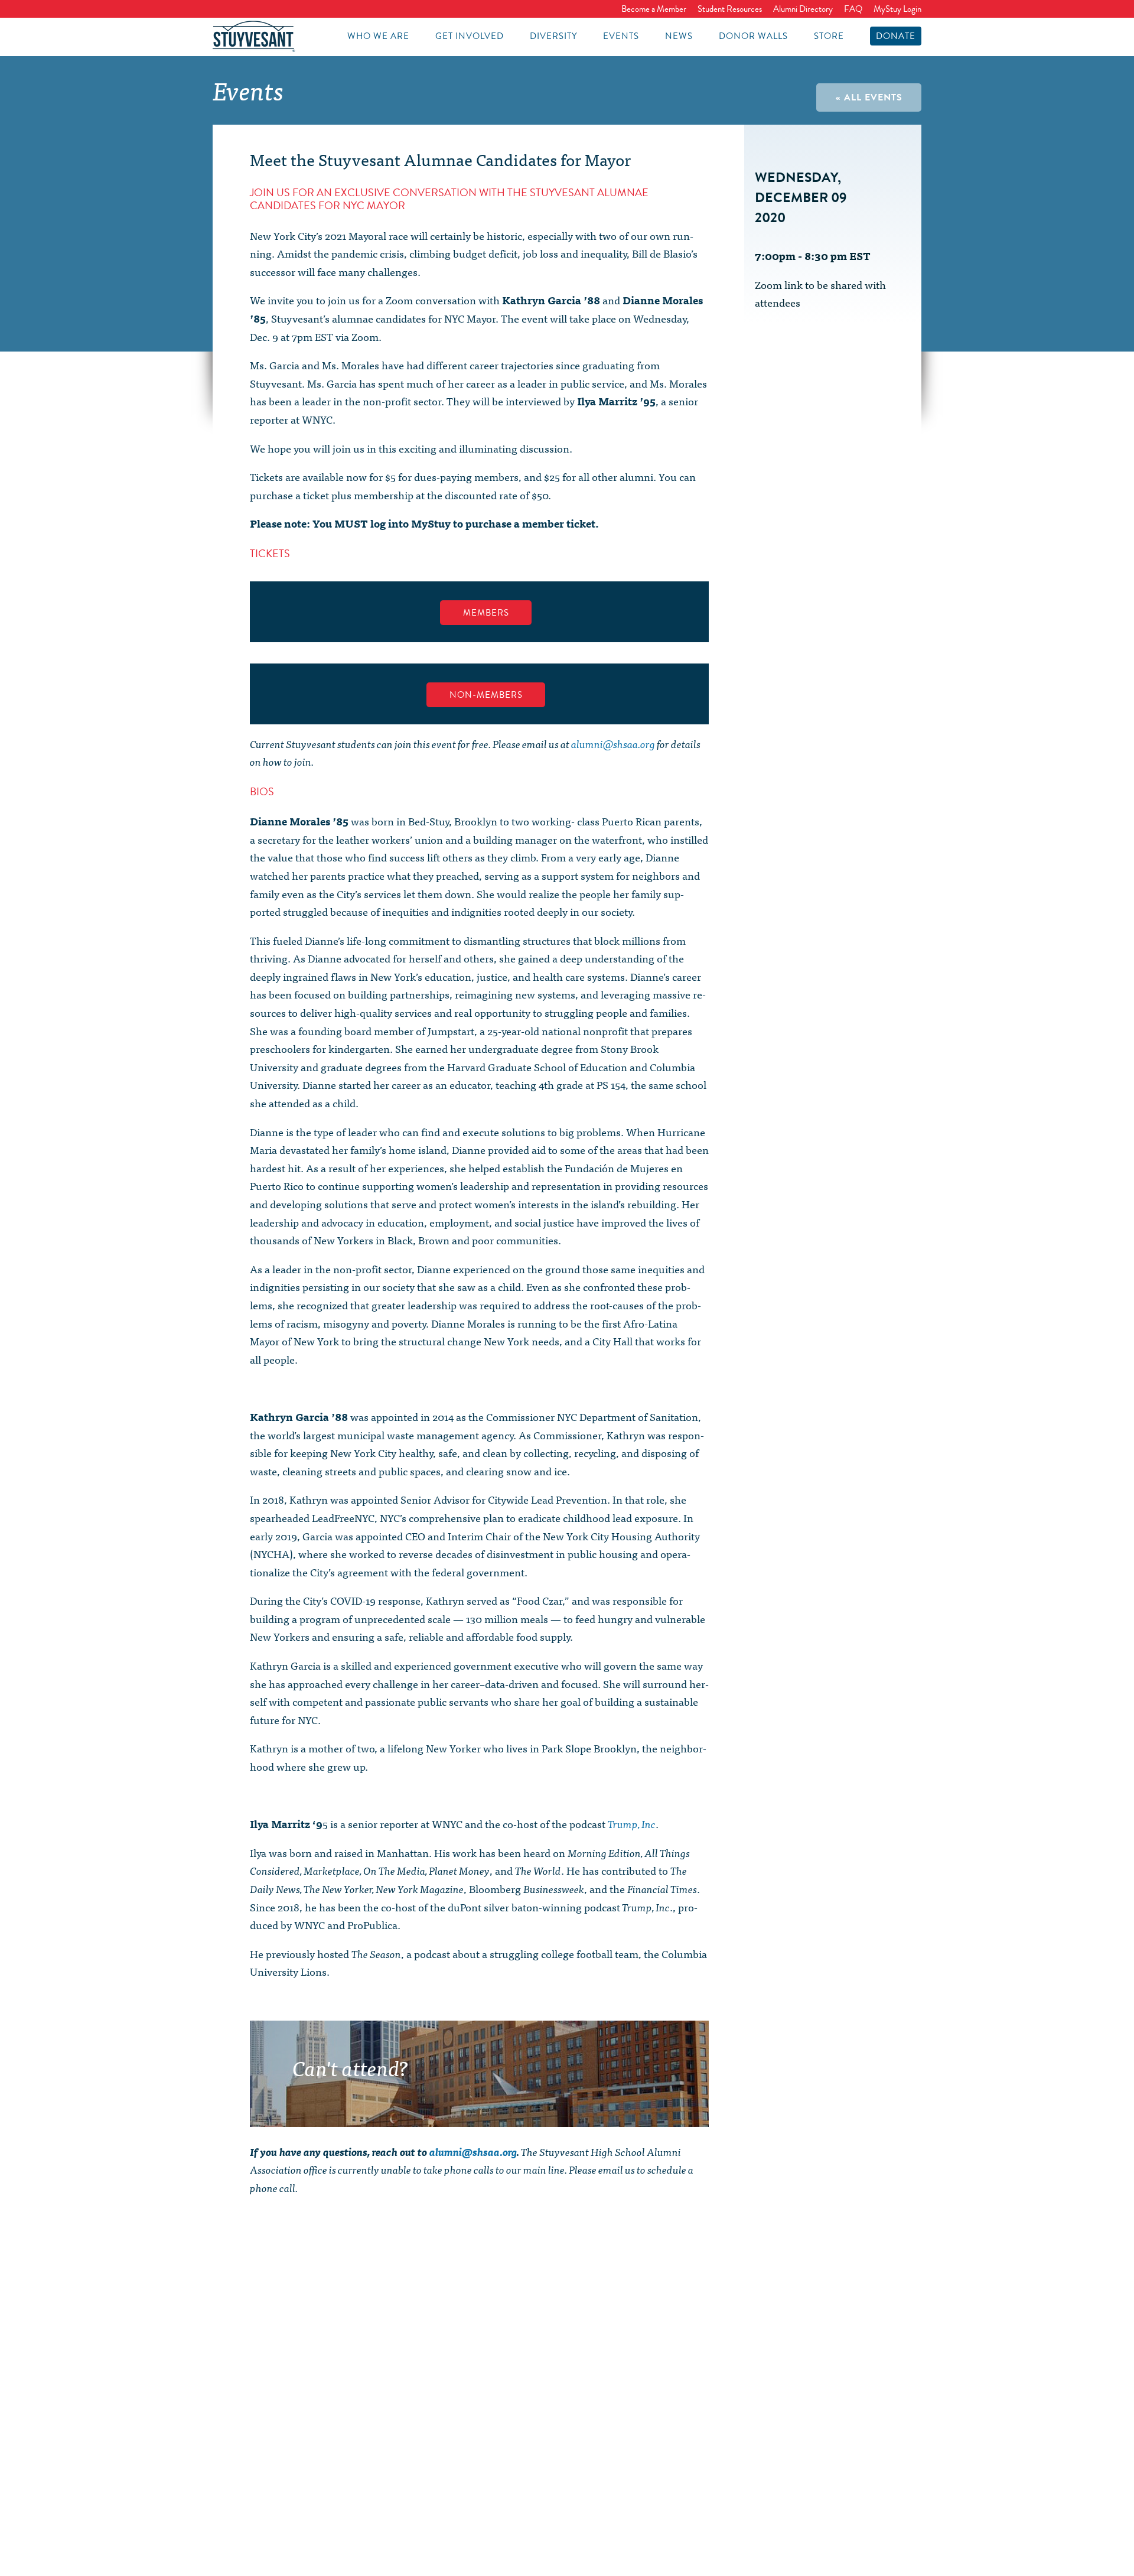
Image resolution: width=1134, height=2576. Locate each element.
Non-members (486, 695)
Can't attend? (350, 2067)
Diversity (553, 36)
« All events (869, 97)
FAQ (853, 9)
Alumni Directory (803, 9)
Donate (896, 36)
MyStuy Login (897, 9)
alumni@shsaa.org (613, 744)
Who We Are (378, 36)
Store (829, 36)
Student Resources (730, 9)
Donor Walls (753, 36)
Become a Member (654, 9)
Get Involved (470, 36)
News (679, 36)
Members (486, 613)
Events (621, 36)
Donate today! (567, 2110)
